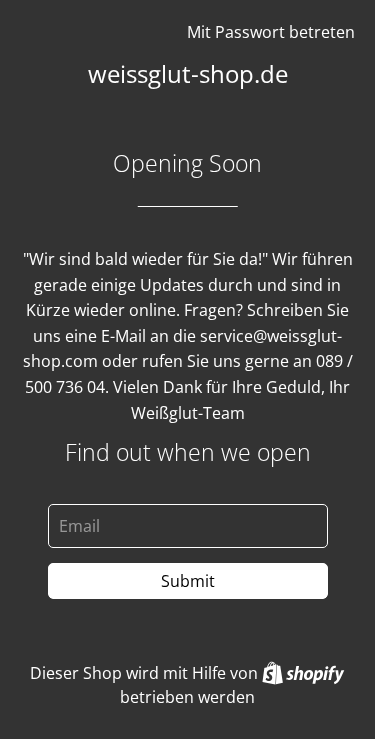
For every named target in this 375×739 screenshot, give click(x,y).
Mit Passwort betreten (271, 32)
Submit (188, 581)
